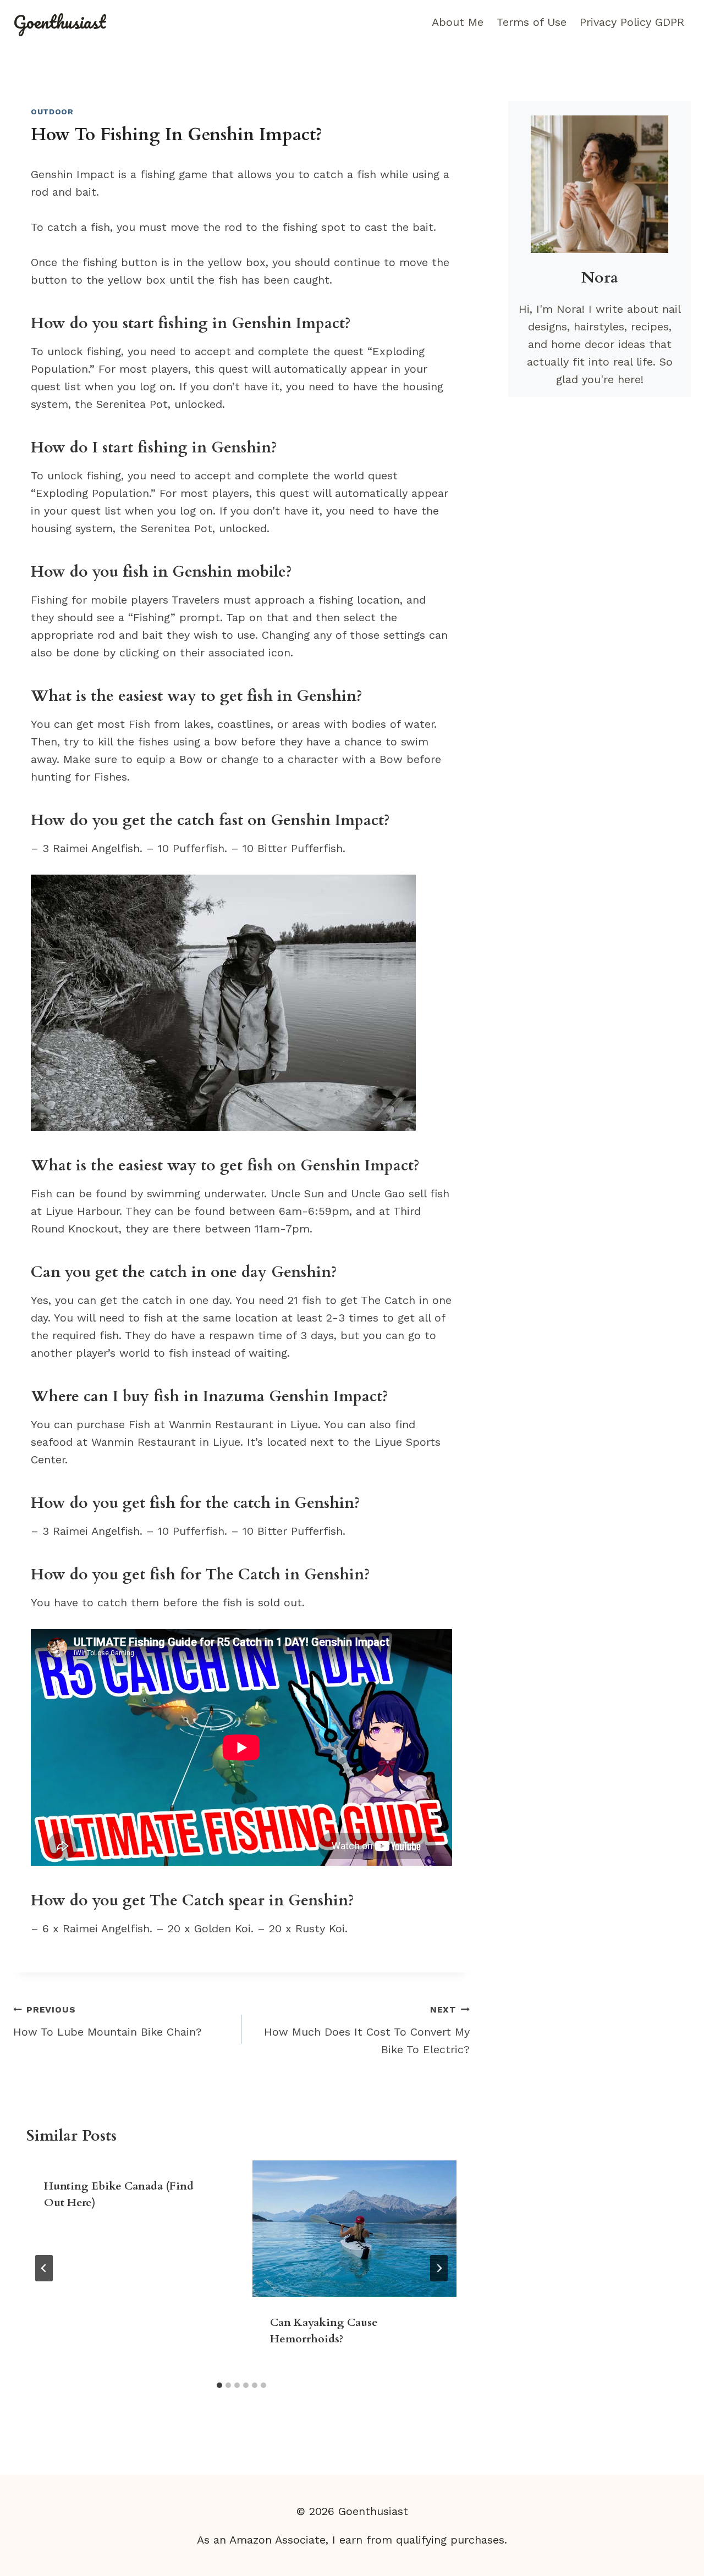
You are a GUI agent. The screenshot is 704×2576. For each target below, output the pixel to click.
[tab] (219, 2385)
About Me (458, 22)
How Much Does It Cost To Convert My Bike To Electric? (367, 2030)
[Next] (439, 2268)
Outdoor (52, 112)
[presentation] (354, 2228)
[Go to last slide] (44, 2268)
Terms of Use (532, 22)
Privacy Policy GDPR (632, 22)
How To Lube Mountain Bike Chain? (108, 2021)
